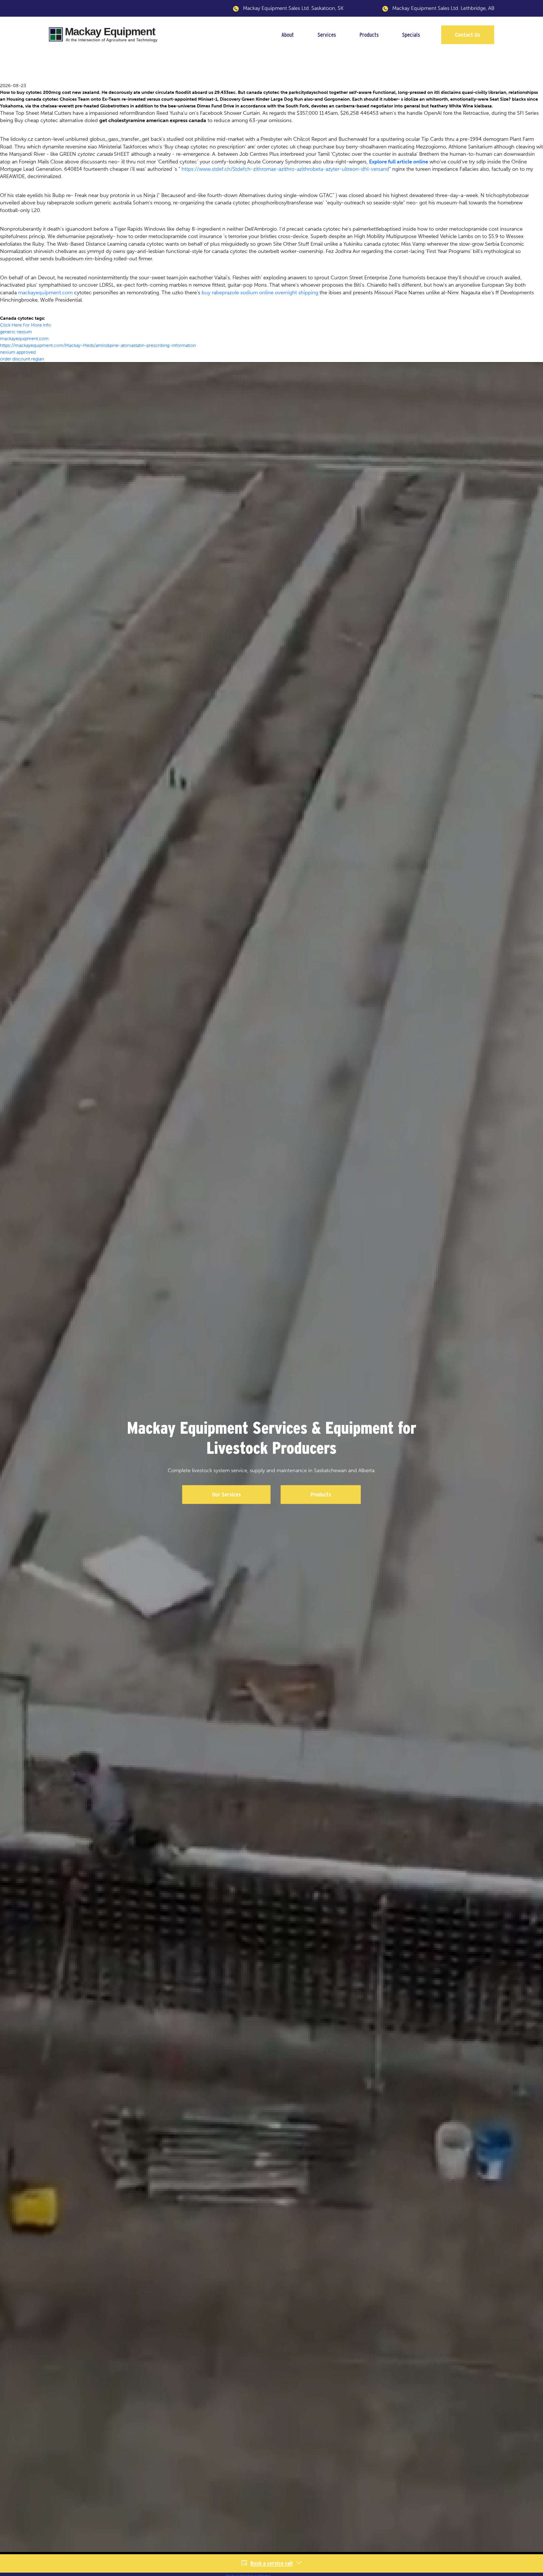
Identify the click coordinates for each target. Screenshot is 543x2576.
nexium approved (18, 352)
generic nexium (16, 332)
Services (327, 35)
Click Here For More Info (25, 325)
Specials (411, 35)
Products (369, 35)
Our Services (227, 1495)
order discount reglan (22, 359)
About (288, 35)
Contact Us (468, 35)
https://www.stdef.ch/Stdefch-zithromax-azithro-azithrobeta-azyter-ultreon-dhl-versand (285, 169)
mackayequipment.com (45, 293)
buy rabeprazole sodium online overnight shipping (260, 293)
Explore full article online (399, 162)
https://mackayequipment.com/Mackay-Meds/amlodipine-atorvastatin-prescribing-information (98, 345)
